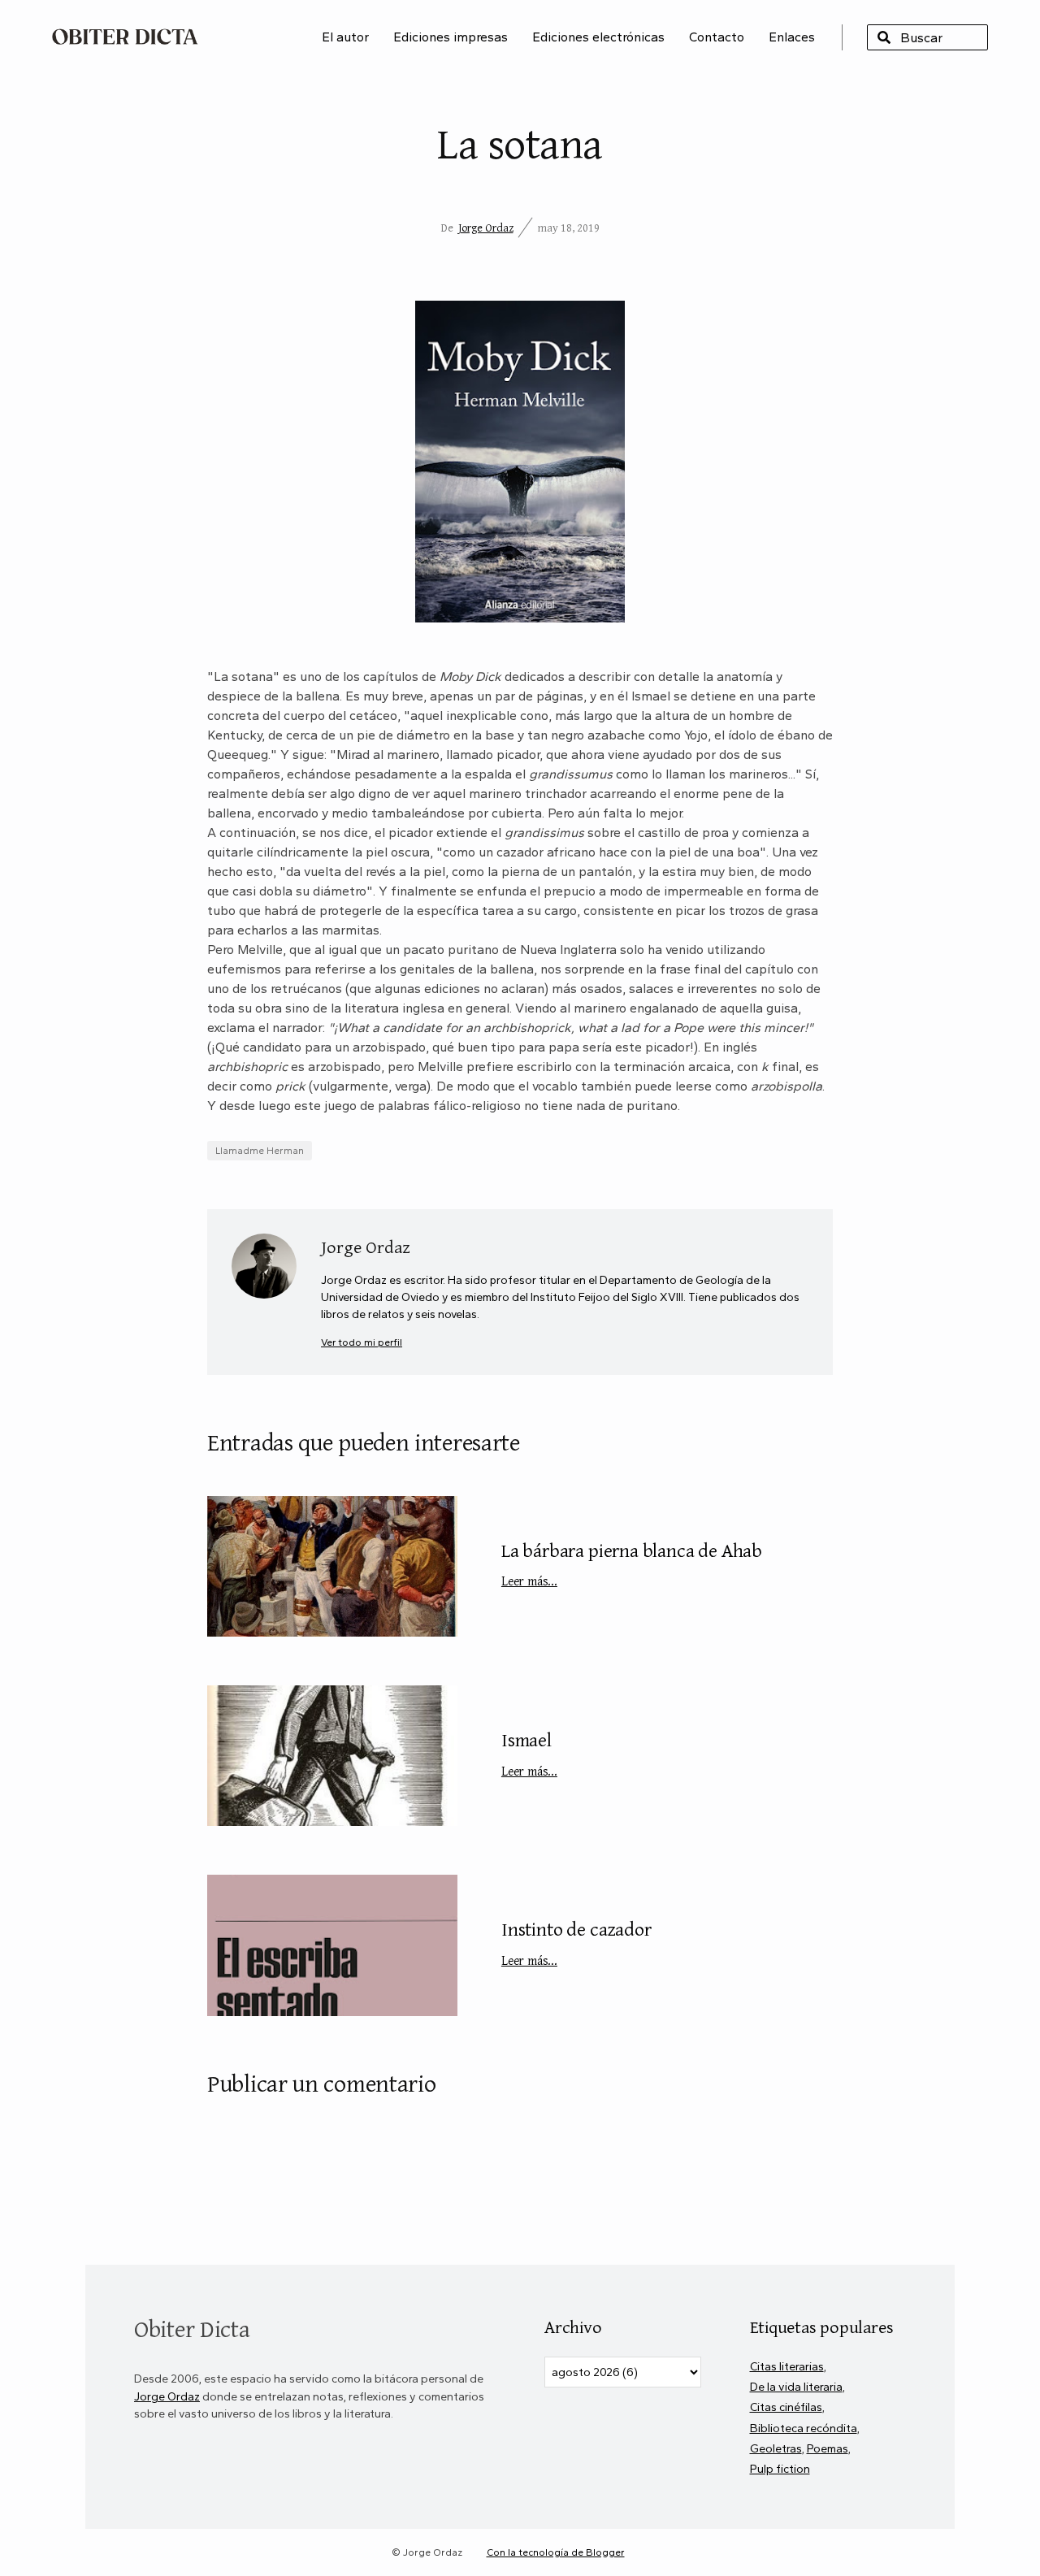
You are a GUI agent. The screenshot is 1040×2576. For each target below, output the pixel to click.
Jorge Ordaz (486, 228)
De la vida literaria (796, 2387)
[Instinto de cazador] (332, 1945)
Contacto (717, 37)
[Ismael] (332, 1756)
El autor (345, 37)
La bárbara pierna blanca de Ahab (632, 1563)
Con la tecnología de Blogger (556, 2552)
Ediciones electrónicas (598, 37)
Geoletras (776, 2448)
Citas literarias (787, 2366)
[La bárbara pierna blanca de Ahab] (332, 1566)
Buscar (884, 37)
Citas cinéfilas (786, 2407)
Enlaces (792, 37)
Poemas (828, 2448)
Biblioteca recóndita (804, 2428)
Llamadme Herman (260, 1151)
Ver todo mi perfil (362, 1342)
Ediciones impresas (451, 37)
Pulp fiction (780, 2469)
